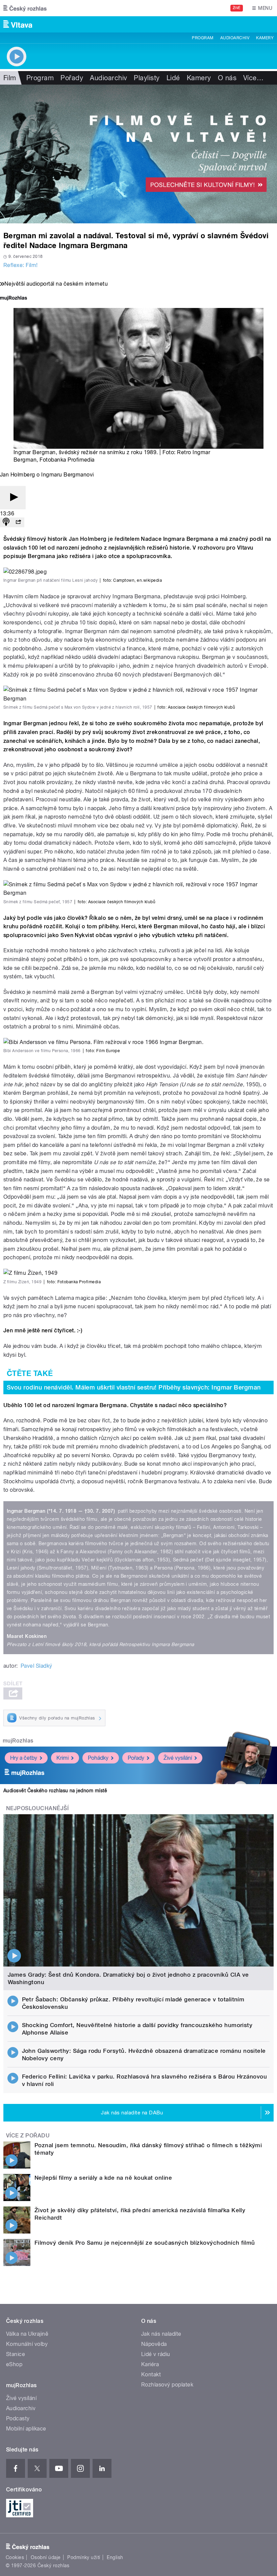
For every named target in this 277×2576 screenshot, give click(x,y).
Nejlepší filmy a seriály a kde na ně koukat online (103, 2178)
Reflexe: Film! (21, 265)
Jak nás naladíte (161, 2334)
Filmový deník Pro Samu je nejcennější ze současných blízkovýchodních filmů (145, 2243)
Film (10, 78)
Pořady (72, 78)
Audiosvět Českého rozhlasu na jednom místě (55, 1791)
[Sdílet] (18, 522)
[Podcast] (6, 522)
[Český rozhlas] (25, 8)
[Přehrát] (13, 498)
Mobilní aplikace (26, 2429)
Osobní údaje (46, 2557)
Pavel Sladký (36, 1666)
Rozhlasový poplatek (167, 2385)
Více (253, 78)
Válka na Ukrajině (27, 2334)
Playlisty (147, 78)
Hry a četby (24, 1758)
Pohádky (98, 1758)
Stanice (16, 2354)
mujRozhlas (18, 1741)
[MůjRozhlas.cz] (14, 299)
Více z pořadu (28, 2136)
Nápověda (154, 2344)
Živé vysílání (178, 1758)
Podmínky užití (84, 2557)
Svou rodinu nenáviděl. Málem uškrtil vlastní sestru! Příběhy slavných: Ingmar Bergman (134, 1387)
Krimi (62, 1758)
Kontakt (151, 2374)
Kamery (265, 38)
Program (203, 38)
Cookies (15, 2557)
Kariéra (150, 2364)
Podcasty (18, 2418)
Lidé (173, 78)
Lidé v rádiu (156, 2354)
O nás (227, 78)
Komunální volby (27, 2344)
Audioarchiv (235, 38)
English (115, 2557)
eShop (14, 2364)
